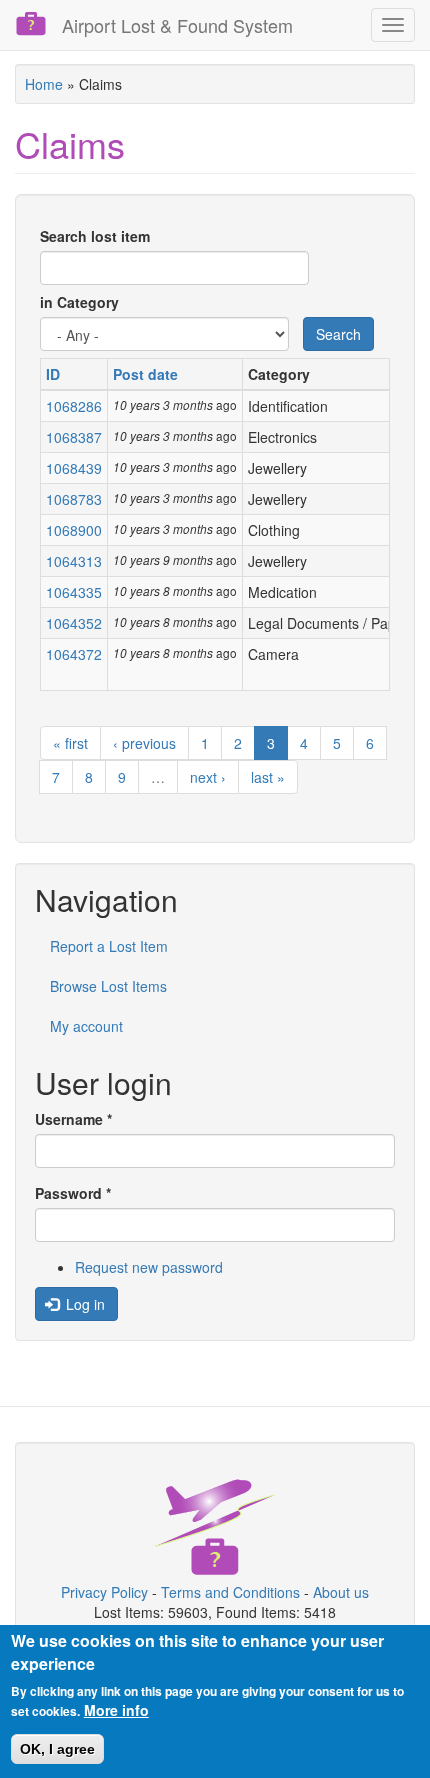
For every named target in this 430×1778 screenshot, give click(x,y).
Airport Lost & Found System (177, 25)
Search (338, 334)
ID (53, 374)
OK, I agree (57, 1749)
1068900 (74, 530)
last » (268, 777)
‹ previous (144, 743)
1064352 (74, 623)
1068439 (74, 468)
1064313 (74, 561)
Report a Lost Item (109, 946)
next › (208, 777)
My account (86, 1026)
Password (73, 1193)
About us (341, 1592)
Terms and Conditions (230, 1592)
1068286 (74, 406)
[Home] (31, 24)
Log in (83, 1304)
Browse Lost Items (108, 986)
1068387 (74, 437)
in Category (79, 302)
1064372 (74, 654)
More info (116, 1710)
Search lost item (95, 236)
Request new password (149, 1267)
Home (44, 84)
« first (70, 743)
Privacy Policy (104, 1592)
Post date (145, 374)
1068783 (74, 499)
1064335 (74, 592)
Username (73, 1119)
